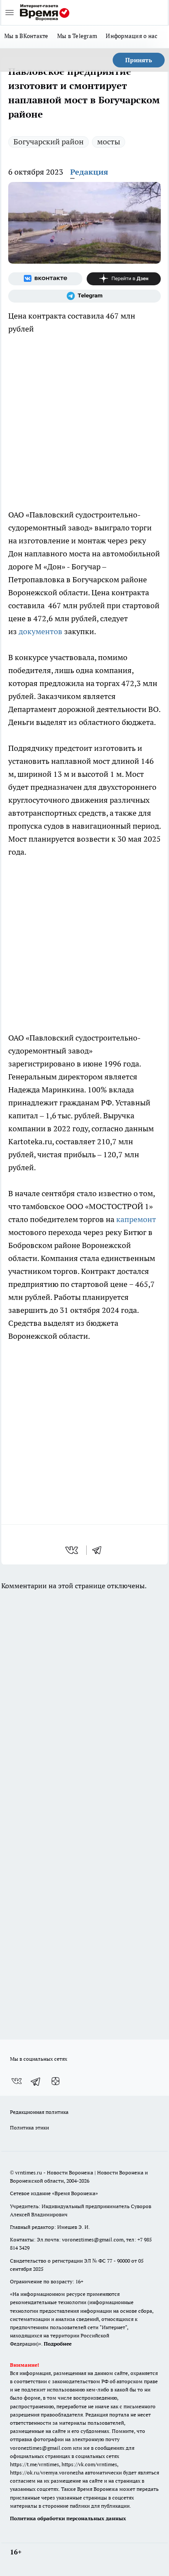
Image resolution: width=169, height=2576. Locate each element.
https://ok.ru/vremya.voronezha (47, 2472)
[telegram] (100, 1550)
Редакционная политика (39, 2112)
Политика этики (29, 2128)
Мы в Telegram (77, 36)
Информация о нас (132, 36)
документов (41, 631)
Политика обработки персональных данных (68, 2518)
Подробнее (58, 2344)
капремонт (136, 1219)
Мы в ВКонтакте (26, 36)
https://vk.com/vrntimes (89, 2464)
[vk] (73, 1550)
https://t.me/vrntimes (34, 2464)
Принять (139, 60)
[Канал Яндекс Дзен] (124, 279)
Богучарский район (49, 142)
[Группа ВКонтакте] (45, 279)
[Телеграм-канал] (84, 296)
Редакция (89, 172)
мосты (109, 142)
